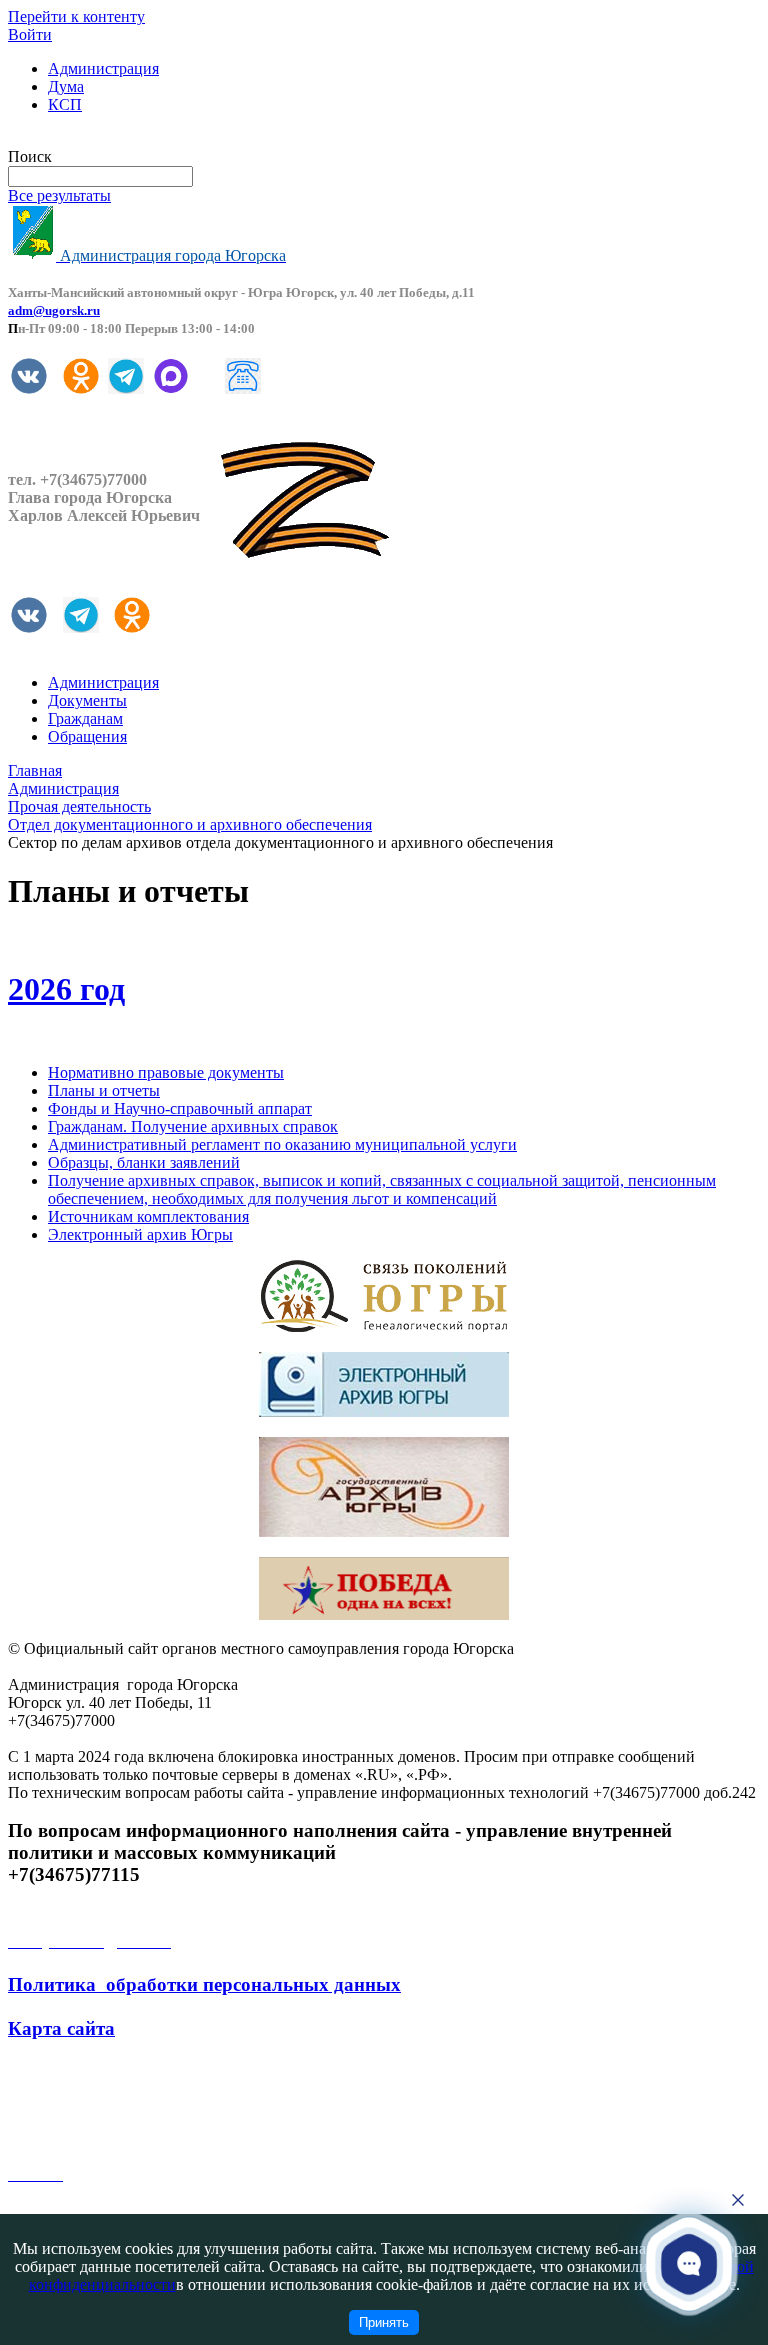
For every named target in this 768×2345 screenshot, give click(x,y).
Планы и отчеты (104, 1090)
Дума (66, 86)
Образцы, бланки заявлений (144, 1162)
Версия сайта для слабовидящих (118, 138)
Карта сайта (61, 2028)
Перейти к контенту (76, 16)
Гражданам (85, 718)
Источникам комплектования (148, 1216)
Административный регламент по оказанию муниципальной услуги (282, 1144)
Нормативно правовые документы (166, 1072)
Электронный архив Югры (140, 1234)
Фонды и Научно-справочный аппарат (180, 1108)
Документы (87, 700)
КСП (65, 104)
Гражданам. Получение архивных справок (193, 1126)
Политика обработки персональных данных (204, 1984)
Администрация (103, 68)
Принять (384, 2322)
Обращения (87, 736)
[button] (689, 2263)
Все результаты (59, 195)
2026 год (66, 989)
